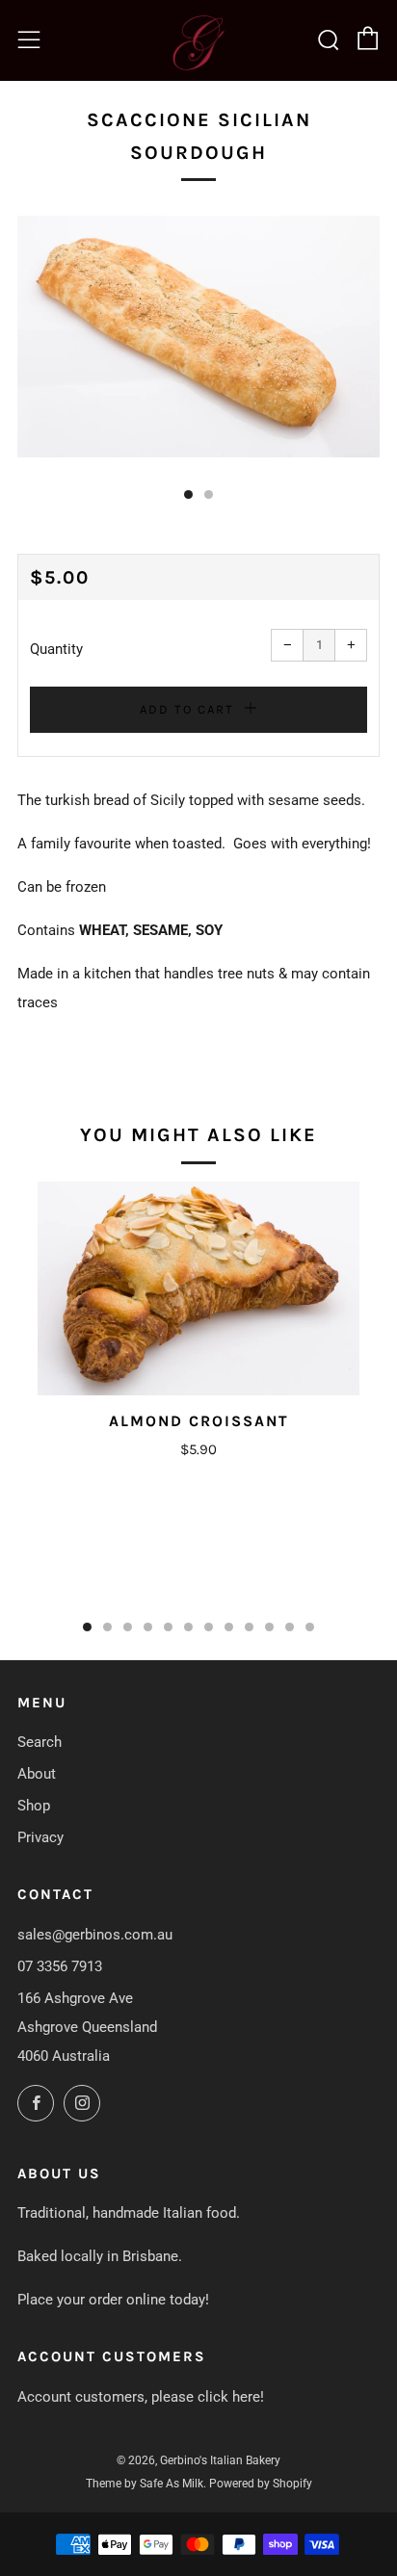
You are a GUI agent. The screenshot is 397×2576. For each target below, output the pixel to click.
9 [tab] (249, 1627)
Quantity (56, 649)
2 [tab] (107, 1627)
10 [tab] (269, 1627)
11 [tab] (290, 1627)
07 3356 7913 (60, 1966)
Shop (34, 1806)
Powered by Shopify (261, 2484)
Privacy (40, 1837)
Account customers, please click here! (141, 2397)
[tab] (188, 494)
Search (40, 1742)
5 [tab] (168, 1627)
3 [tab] (128, 1627)
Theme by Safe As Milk (145, 2484)
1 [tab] (87, 1627)
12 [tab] (310, 1627)
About (37, 1774)
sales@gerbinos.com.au (95, 1935)
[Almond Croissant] (198, 1289)
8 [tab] (229, 1627)
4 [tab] (148, 1627)
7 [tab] (209, 1627)
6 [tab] (188, 1627)
